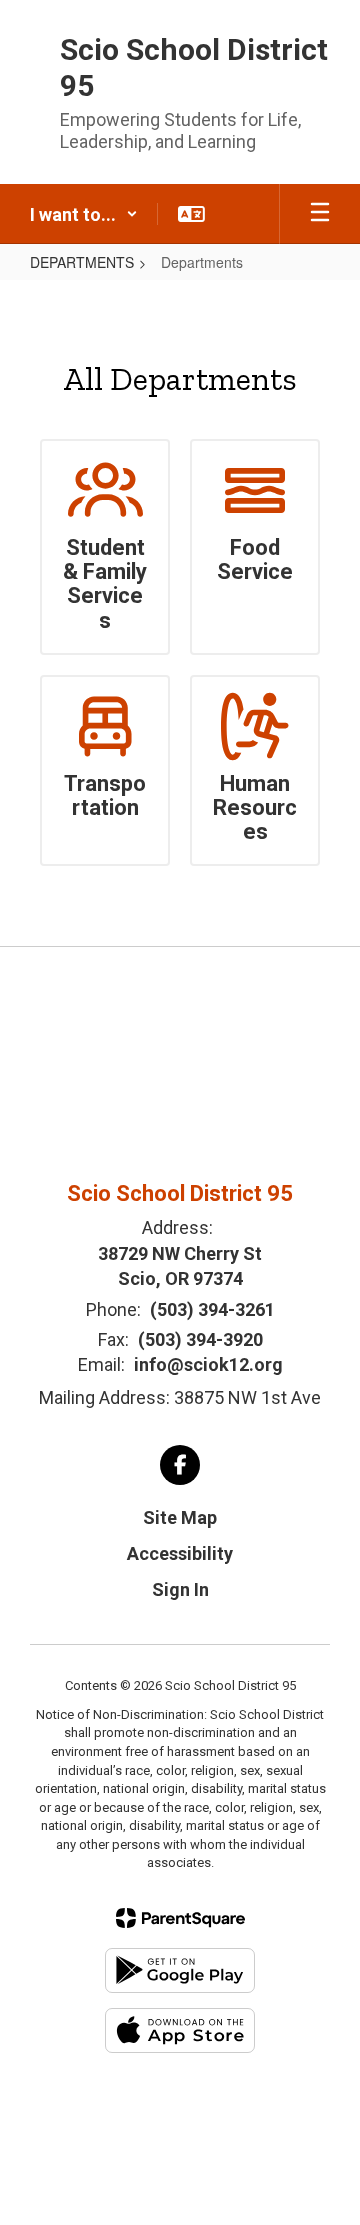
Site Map (180, 1517)
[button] (84, 214)
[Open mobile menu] (320, 214)
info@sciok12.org (208, 1364)
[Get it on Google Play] (180, 1970)
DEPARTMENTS (82, 262)
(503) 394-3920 (200, 1339)
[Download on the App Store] (180, 2030)
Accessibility (180, 1553)
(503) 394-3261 (212, 1309)
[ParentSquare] (180, 1918)
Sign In (180, 1589)
